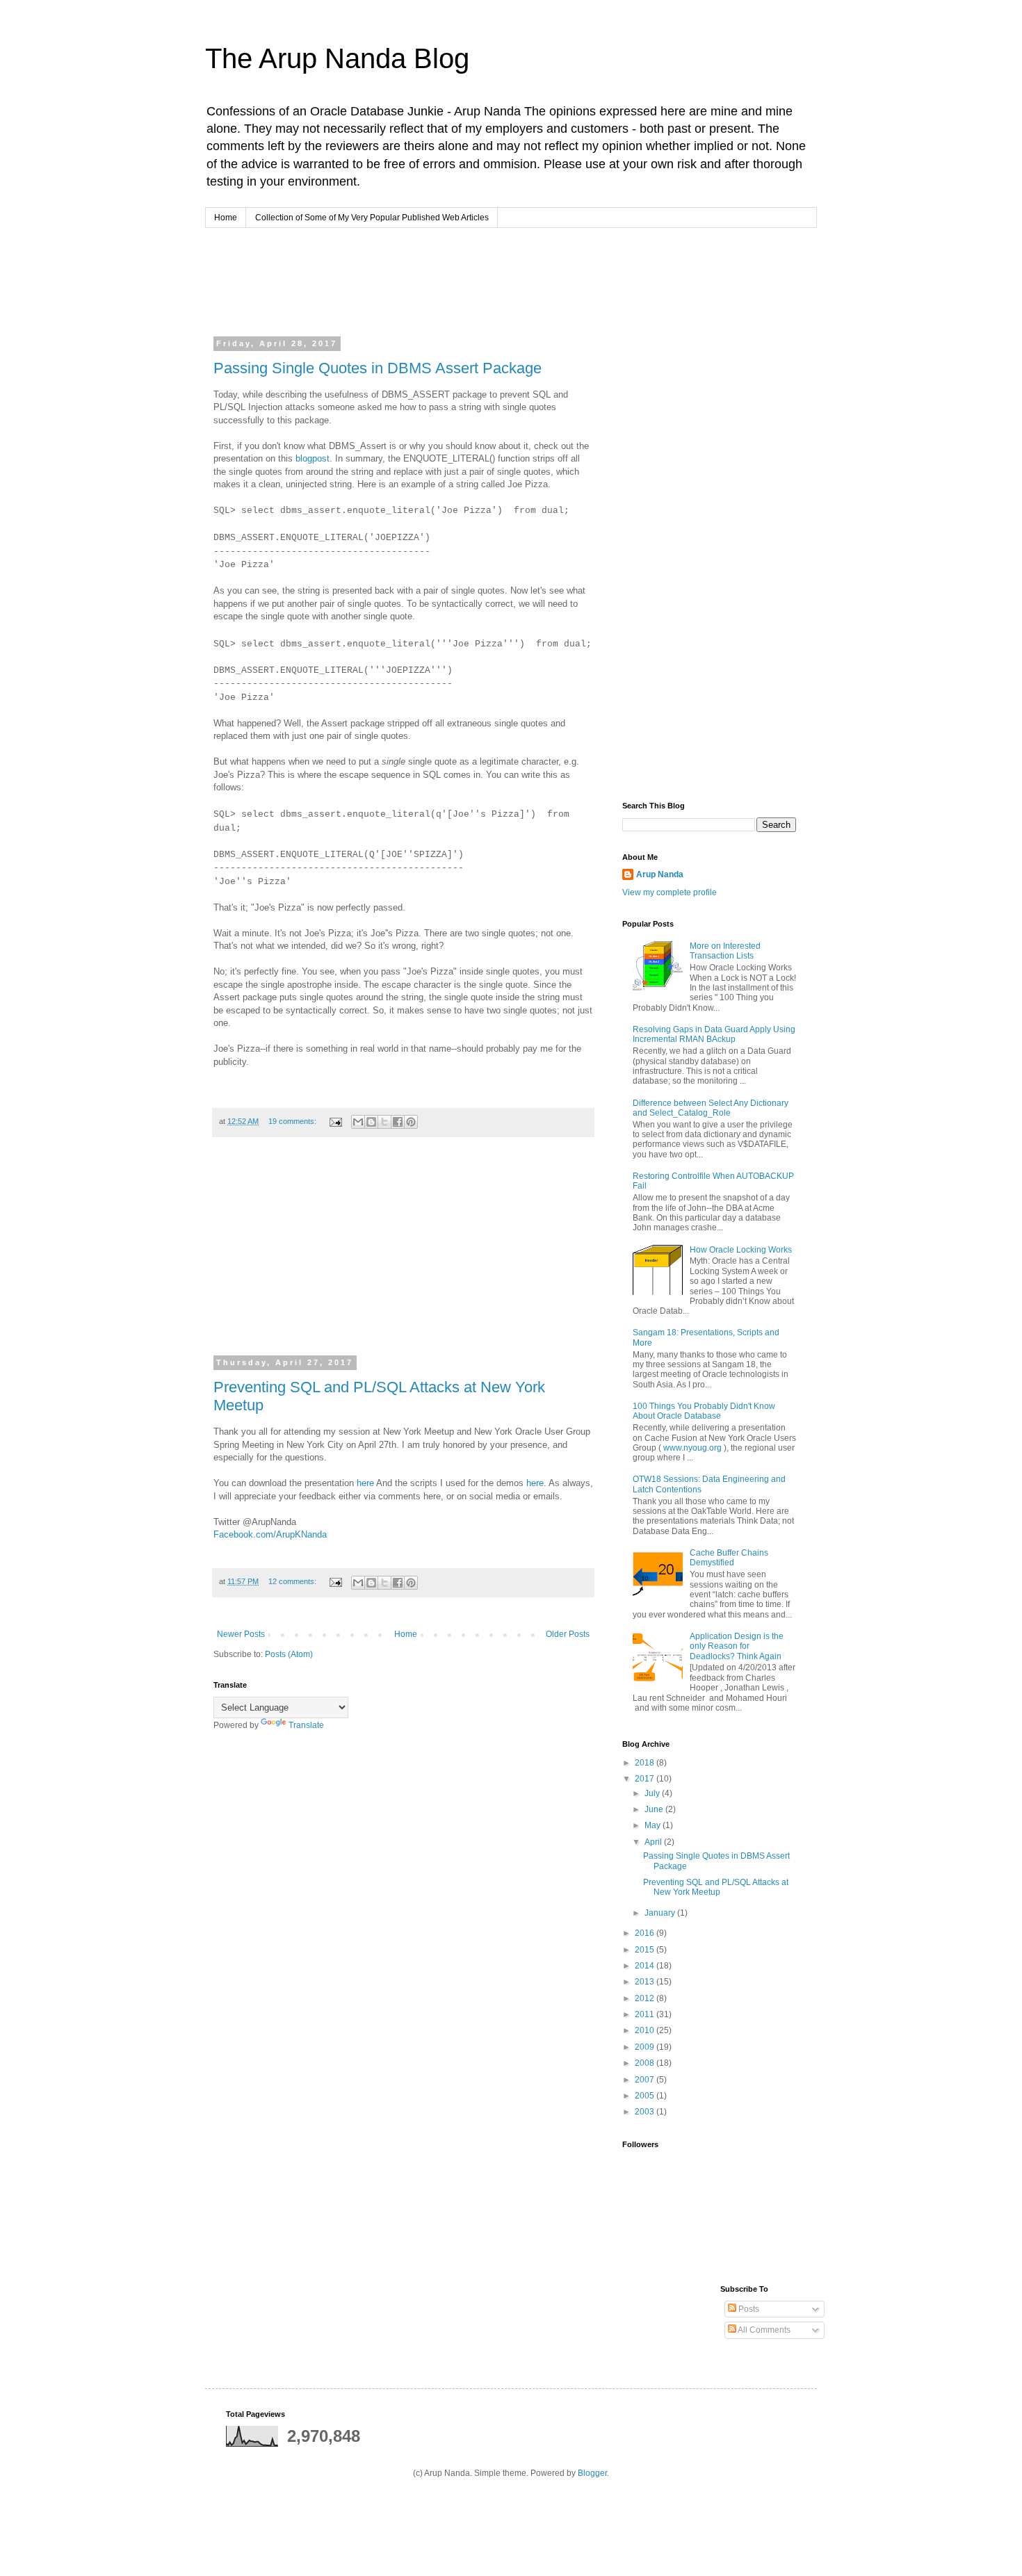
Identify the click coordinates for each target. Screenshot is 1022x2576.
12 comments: (293, 1581)
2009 (646, 2047)
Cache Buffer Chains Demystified (729, 1558)
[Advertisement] (479, 280)
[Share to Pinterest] (411, 1122)
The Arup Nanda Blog (337, 58)
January (661, 1913)
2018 (646, 1763)
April (654, 1842)
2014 (646, 1966)
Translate (306, 1725)
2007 (646, 2080)
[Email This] (358, 1122)
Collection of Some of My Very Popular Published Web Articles (372, 218)
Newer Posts (241, 1634)
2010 (646, 2030)
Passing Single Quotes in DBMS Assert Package (378, 368)
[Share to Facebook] (398, 1122)
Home (226, 218)
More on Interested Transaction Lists (725, 951)
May (654, 1825)
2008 (646, 2063)
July (653, 1793)
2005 (646, 2096)
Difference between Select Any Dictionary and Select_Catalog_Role (711, 1108)
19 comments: (293, 1121)
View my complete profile (670, 892)
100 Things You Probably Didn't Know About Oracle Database (704, 1411)
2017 (646, 1779)
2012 (646, 1998)
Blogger (592, 2473)
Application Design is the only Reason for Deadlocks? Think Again (737, 1646)
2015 (646, 1950)
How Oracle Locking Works (741, 1250)
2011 (646, 2014)
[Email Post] (335, 1121)
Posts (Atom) (289, 1654)
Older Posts (568, 1634)
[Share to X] (384, 1122)
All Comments (763, 2330)
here (365, 1483)
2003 (646, 2112)
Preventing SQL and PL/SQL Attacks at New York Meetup (716, 1887)
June (655, 1809)
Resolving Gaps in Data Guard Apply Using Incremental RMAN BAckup (714, 1034)
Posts (748, 2309)
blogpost (313, 458)
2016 (646, 1933)
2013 (646, 1982)
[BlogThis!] (371, 1122)
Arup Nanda (660, 874)
